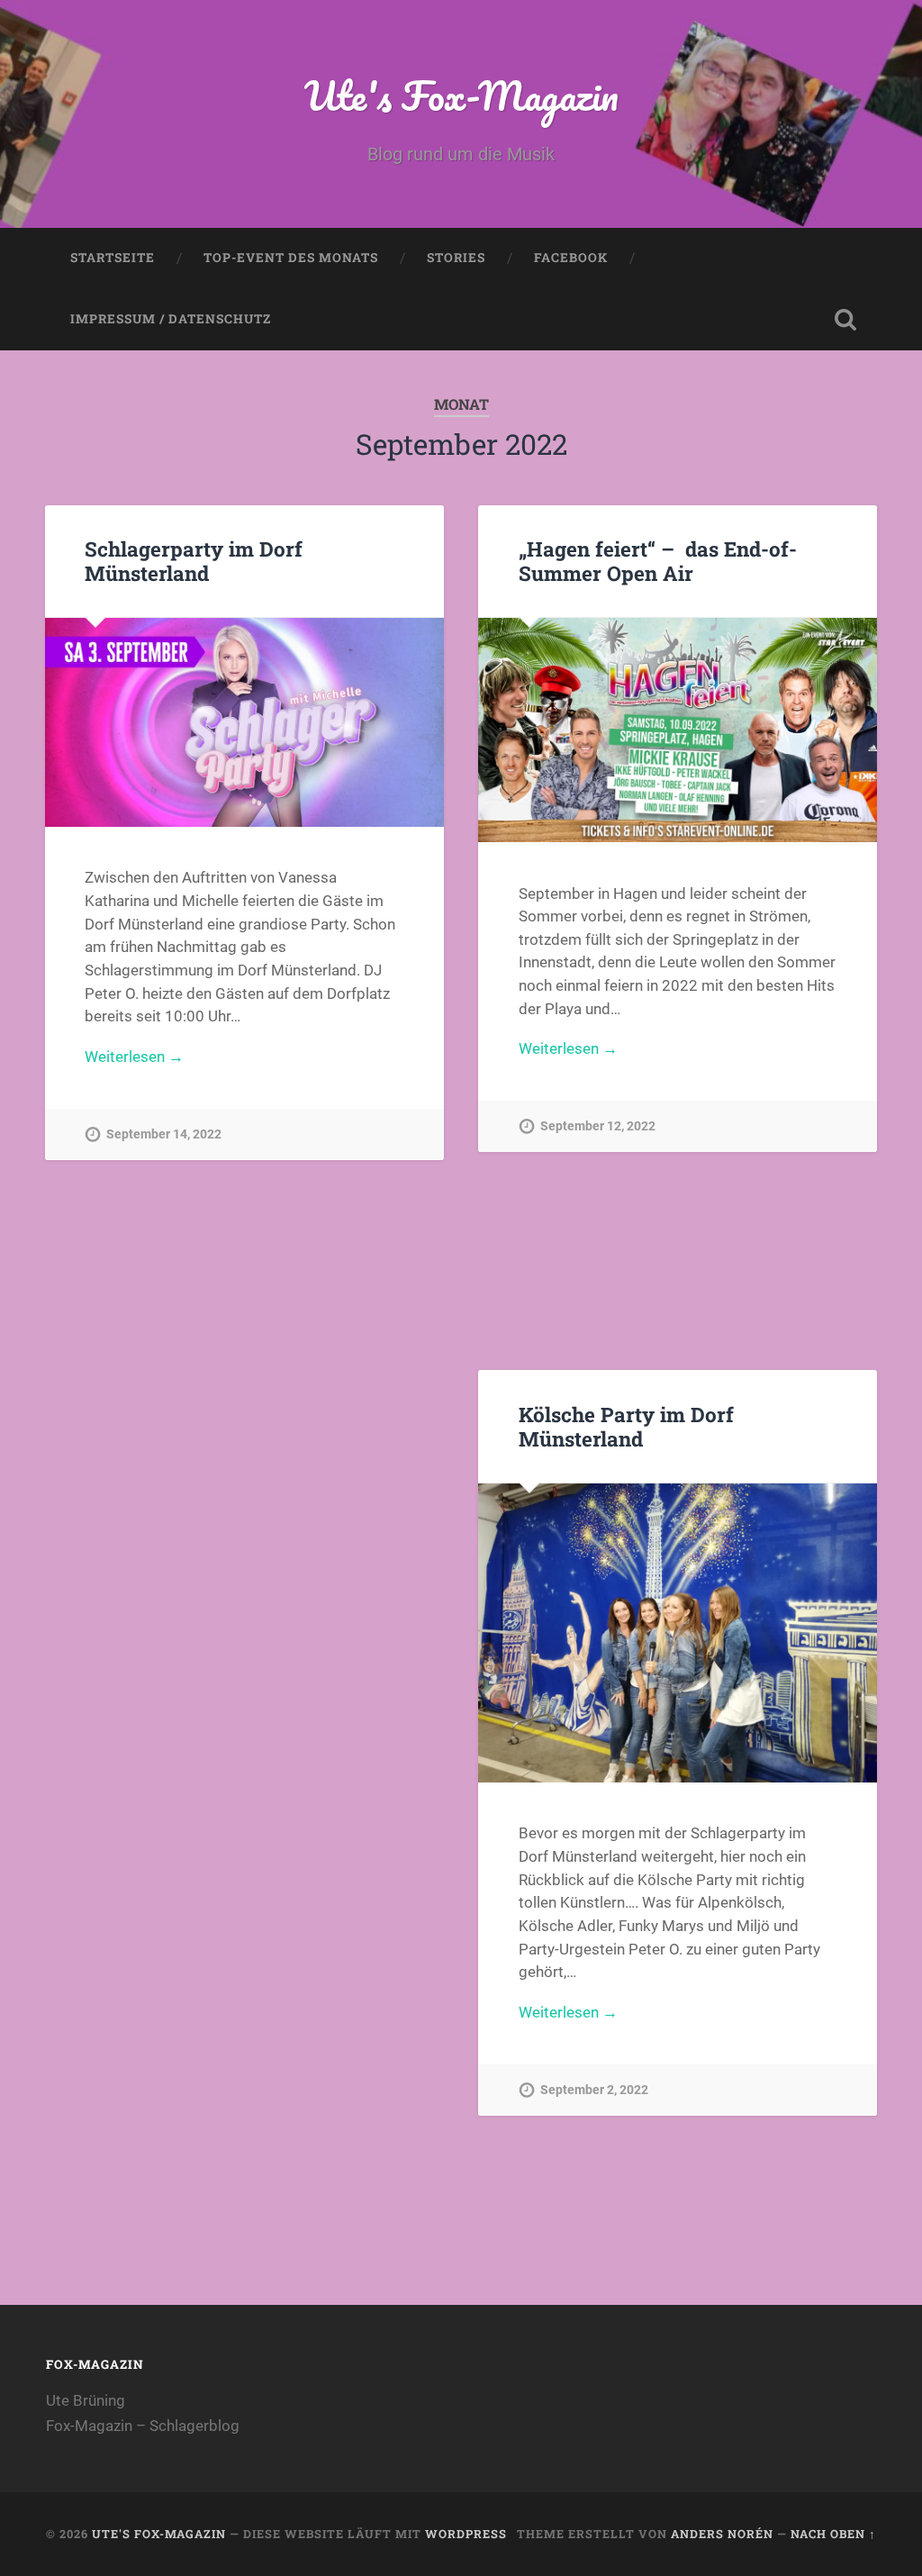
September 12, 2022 (598, 1126)
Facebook (571, 258)
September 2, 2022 (594, 2090)
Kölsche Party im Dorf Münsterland (626, 1426)
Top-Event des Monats (291, 258)
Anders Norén (722, 2534)
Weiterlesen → (134, 1057)
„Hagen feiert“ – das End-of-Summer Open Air (658, 561)
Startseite (113, 258)
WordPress (466, 2534)
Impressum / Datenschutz (171, 319)
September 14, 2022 (164, 1134)
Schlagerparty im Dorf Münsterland (194, 561)
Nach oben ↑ (833, 2534)
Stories (456, 258)
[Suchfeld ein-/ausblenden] (845, 320)
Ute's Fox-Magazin (461, 95)
